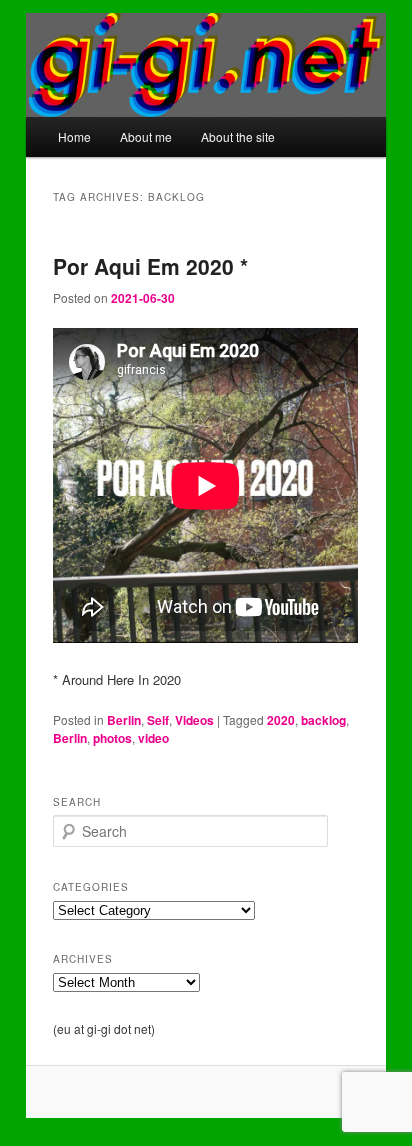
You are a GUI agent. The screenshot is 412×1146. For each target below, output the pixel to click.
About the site (238, 136)
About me (146, 136)
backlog (323, 720)
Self (158, 720)
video (153, 738)
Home (74, 136)
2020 (281, 720)
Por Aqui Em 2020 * (150, 266)
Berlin (124, 720)
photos (112, 738)
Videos (194, 720)
